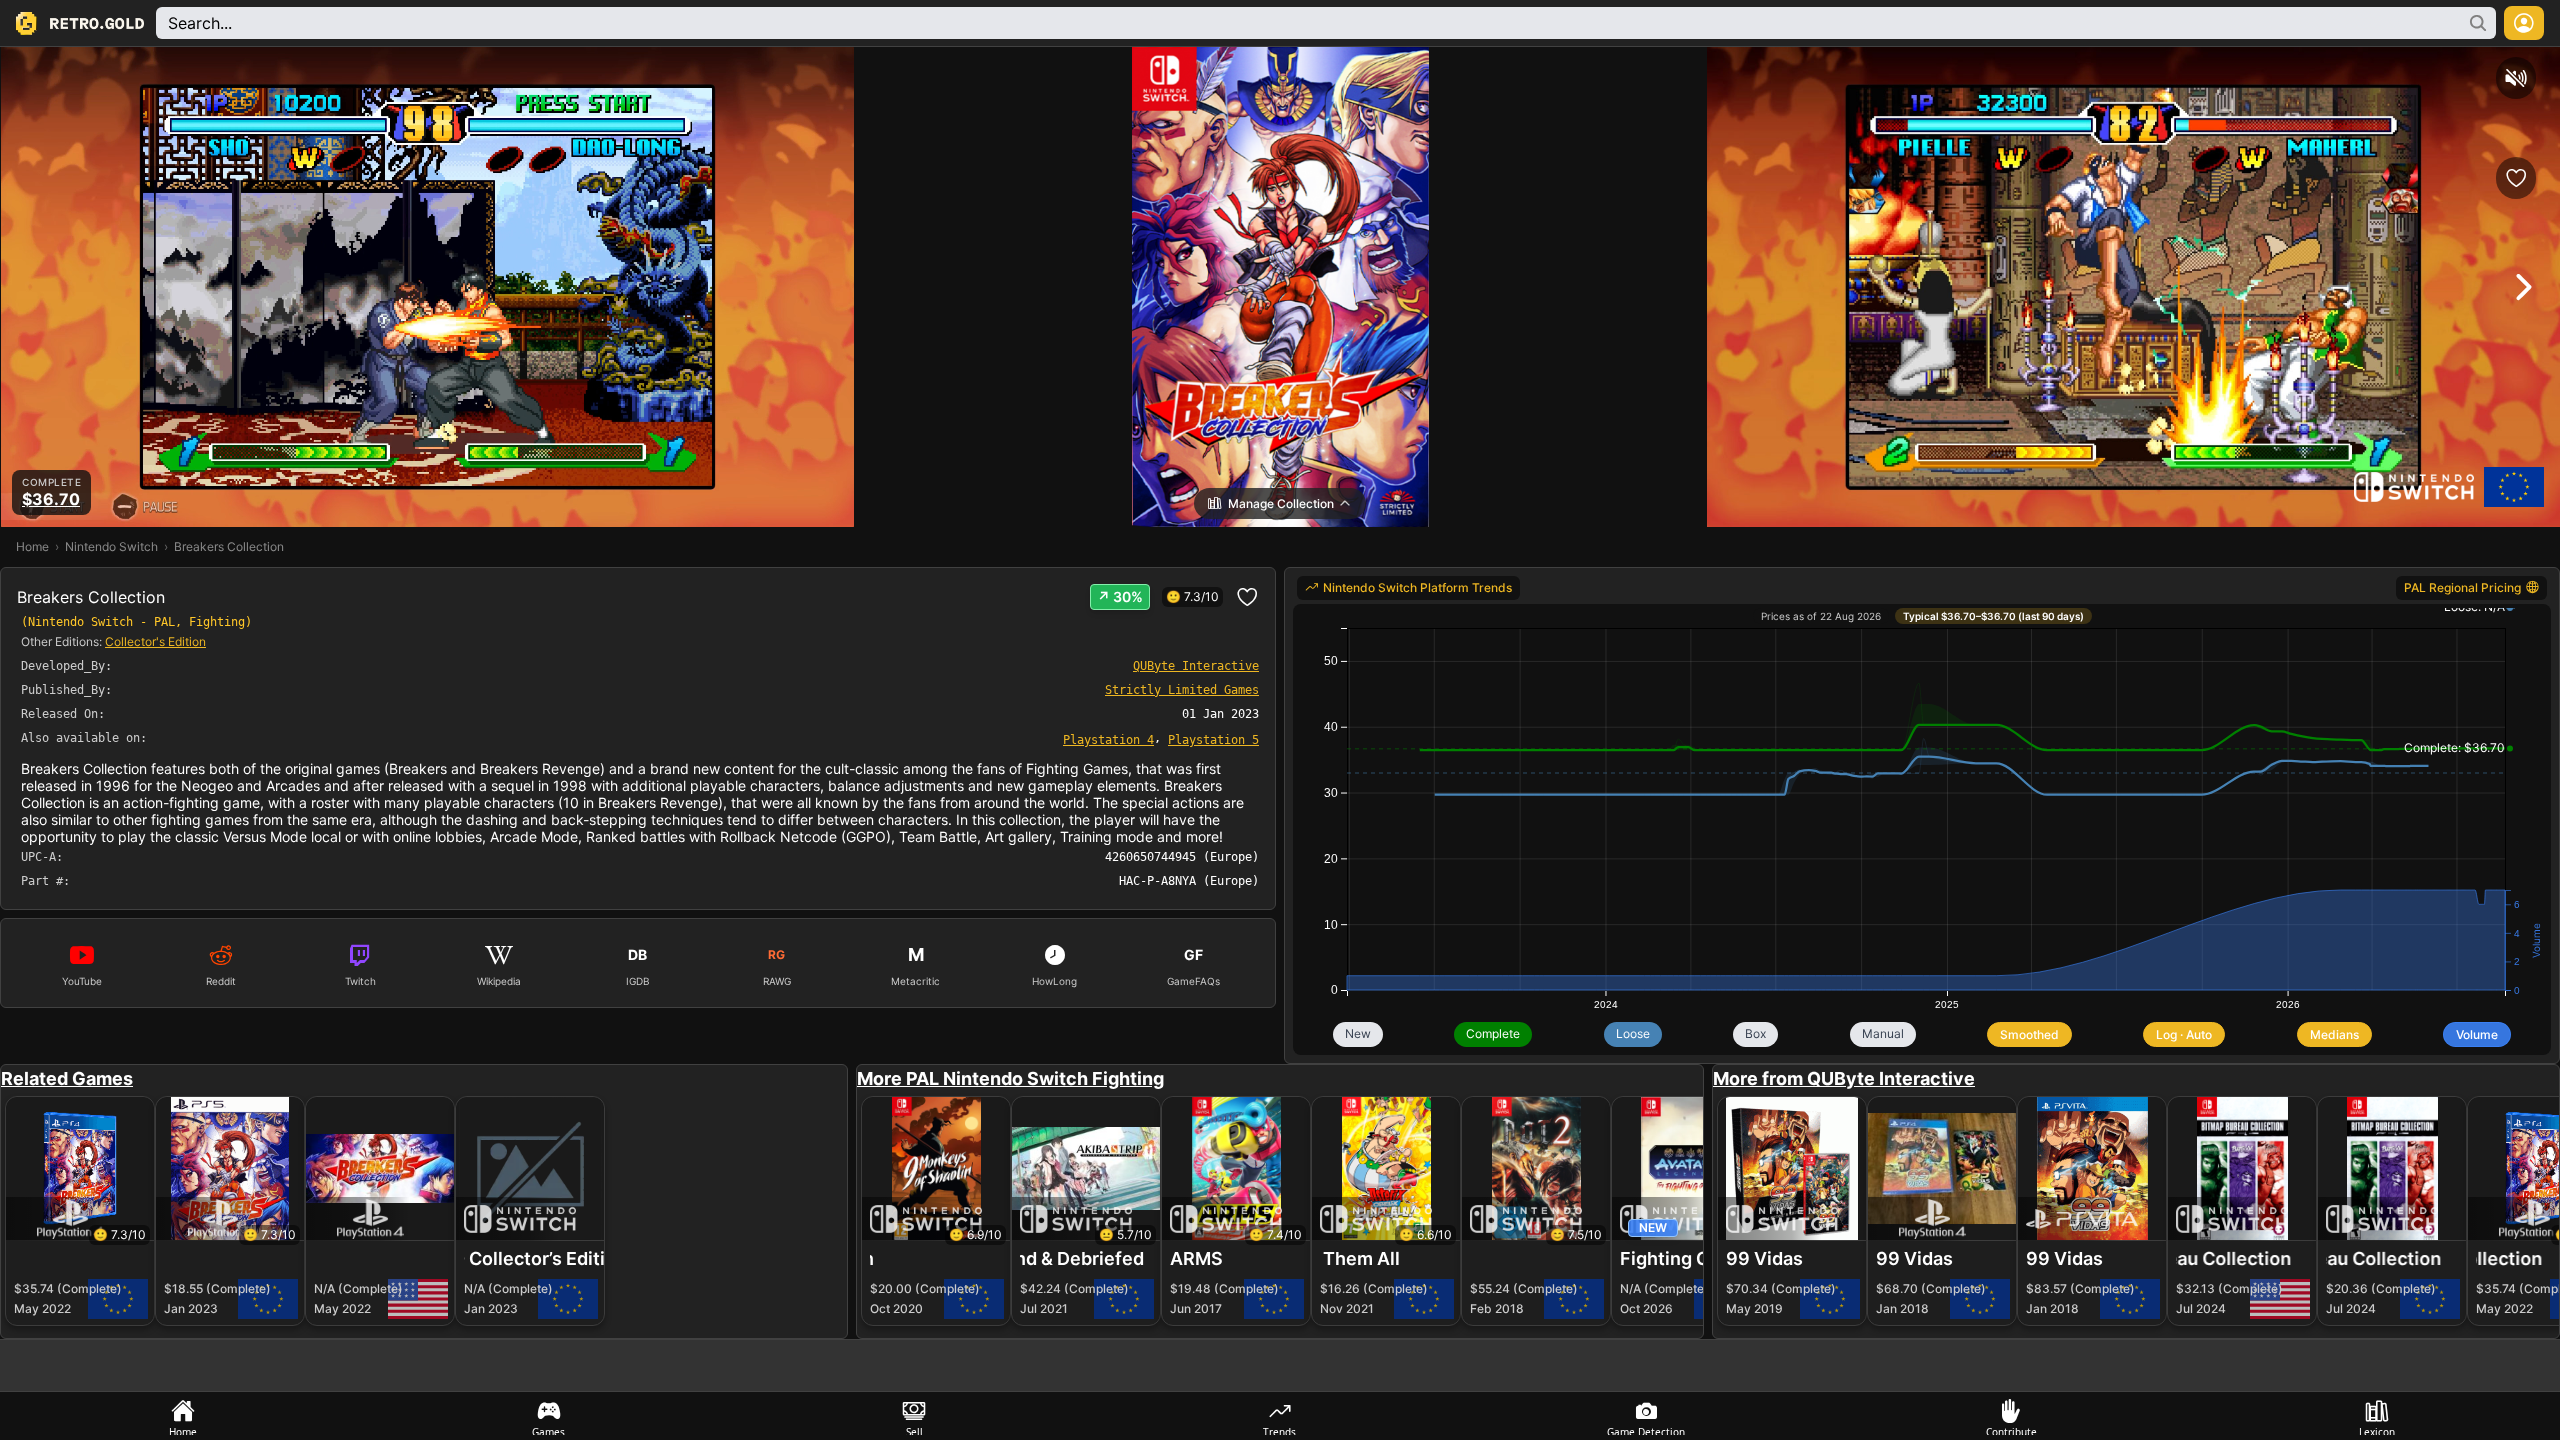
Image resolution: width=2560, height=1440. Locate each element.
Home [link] (32, 546)
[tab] (183, 1416)
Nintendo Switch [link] (111, 546)
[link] (1108, 739)
